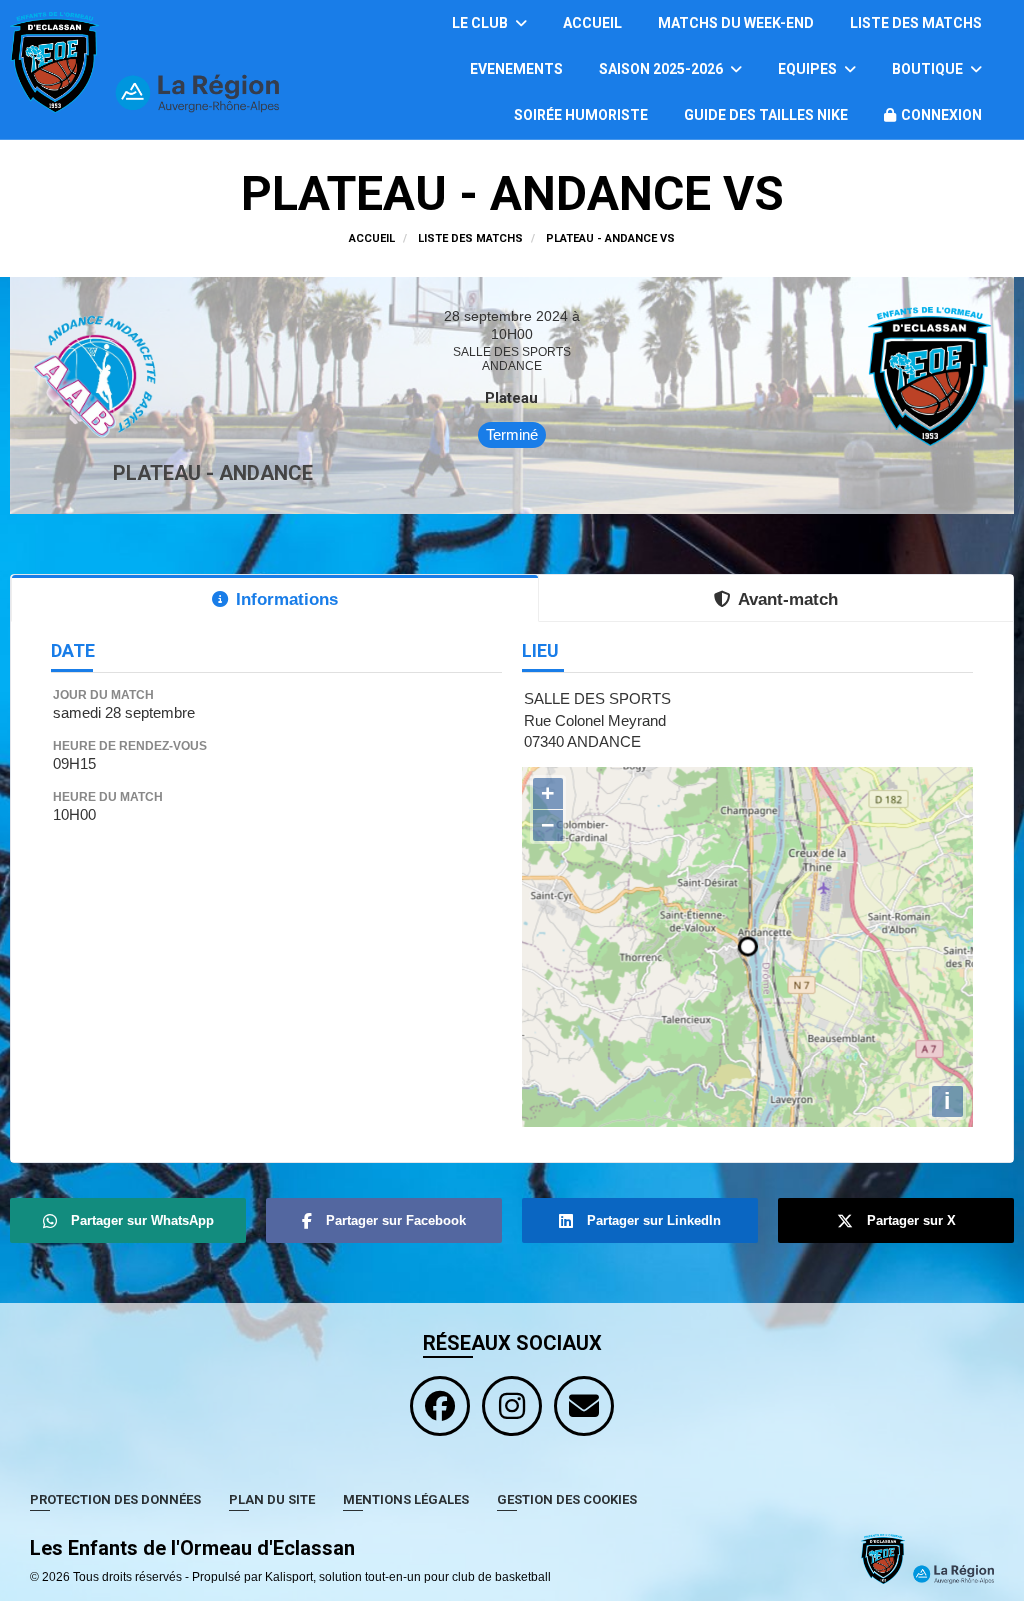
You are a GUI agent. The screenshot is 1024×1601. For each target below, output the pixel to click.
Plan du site (272, 1499)
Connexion (941, 115)
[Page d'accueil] (927, 1558)
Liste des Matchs (916, 23)
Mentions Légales (406, 1499)
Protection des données (115, 1499)
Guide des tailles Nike (766, 115)
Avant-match (788, 599)
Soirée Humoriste (581, 115)
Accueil (592, 23)
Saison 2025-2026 (662, 69)
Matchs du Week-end (736, 23)
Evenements (516, 69)
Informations (287, 599)
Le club (481, 23)
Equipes (809, 69)
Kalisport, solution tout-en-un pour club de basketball (408, 1577)
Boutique (929, 69)
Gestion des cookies (567, 1499)
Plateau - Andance (213, 473)
